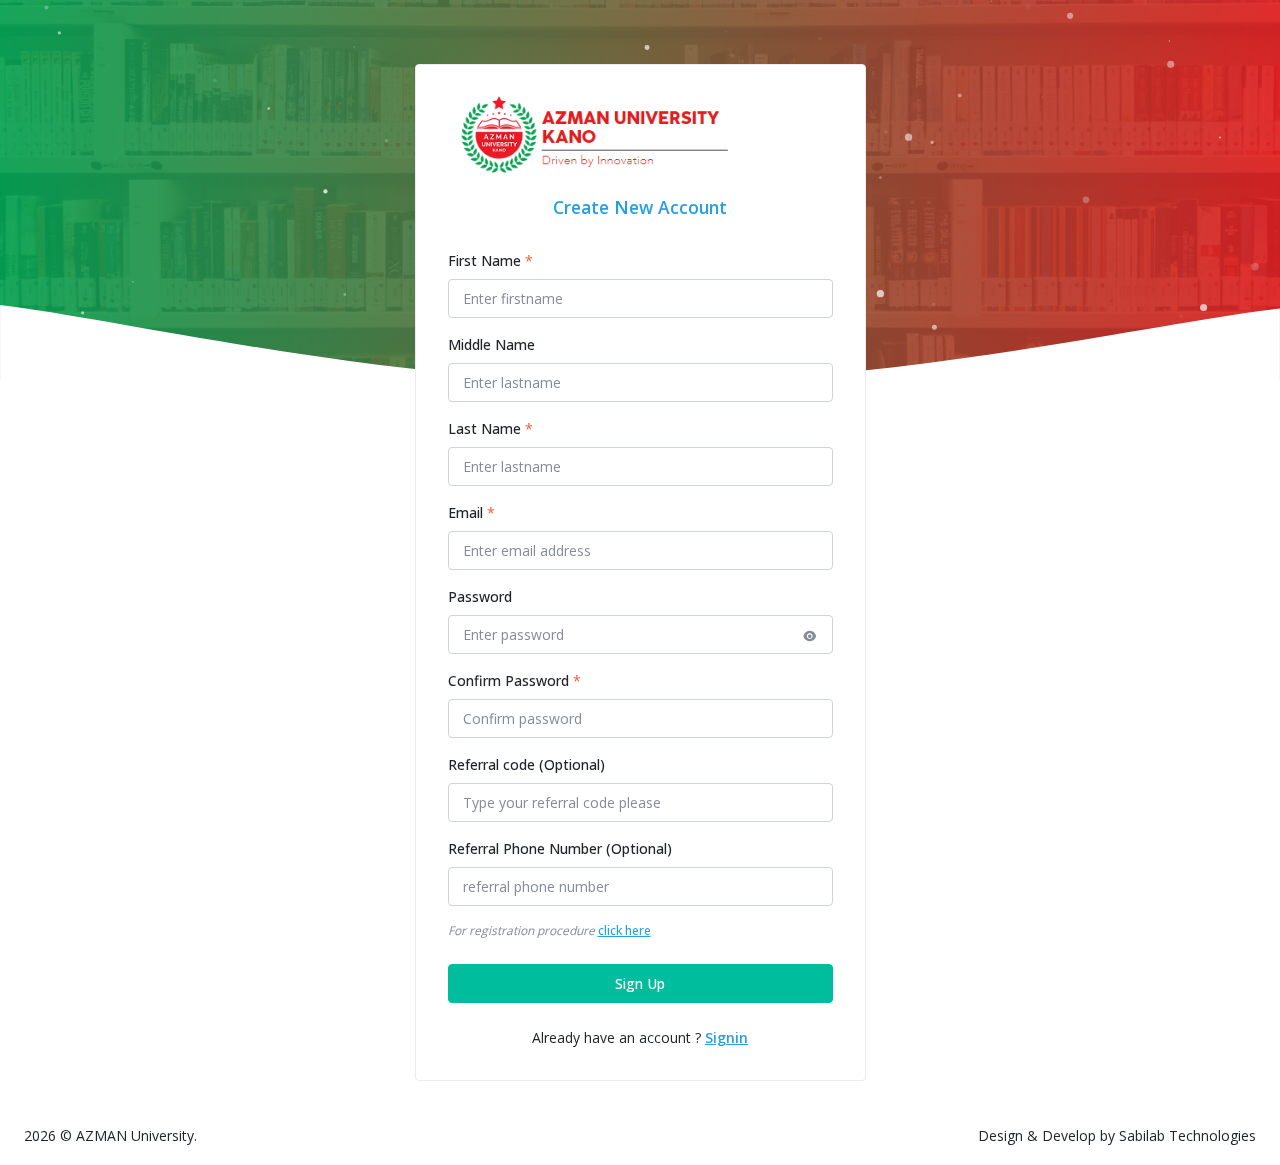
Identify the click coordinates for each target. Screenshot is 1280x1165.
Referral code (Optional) (526, 764)
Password (480, 596)
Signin (726, 1037)
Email (471, 512)
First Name (490, 260)
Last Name (490, 428)
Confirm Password (514, 680)
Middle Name (491, 344)
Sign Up (640, 983)
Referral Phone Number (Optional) (560, 848)
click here (624, 930)
